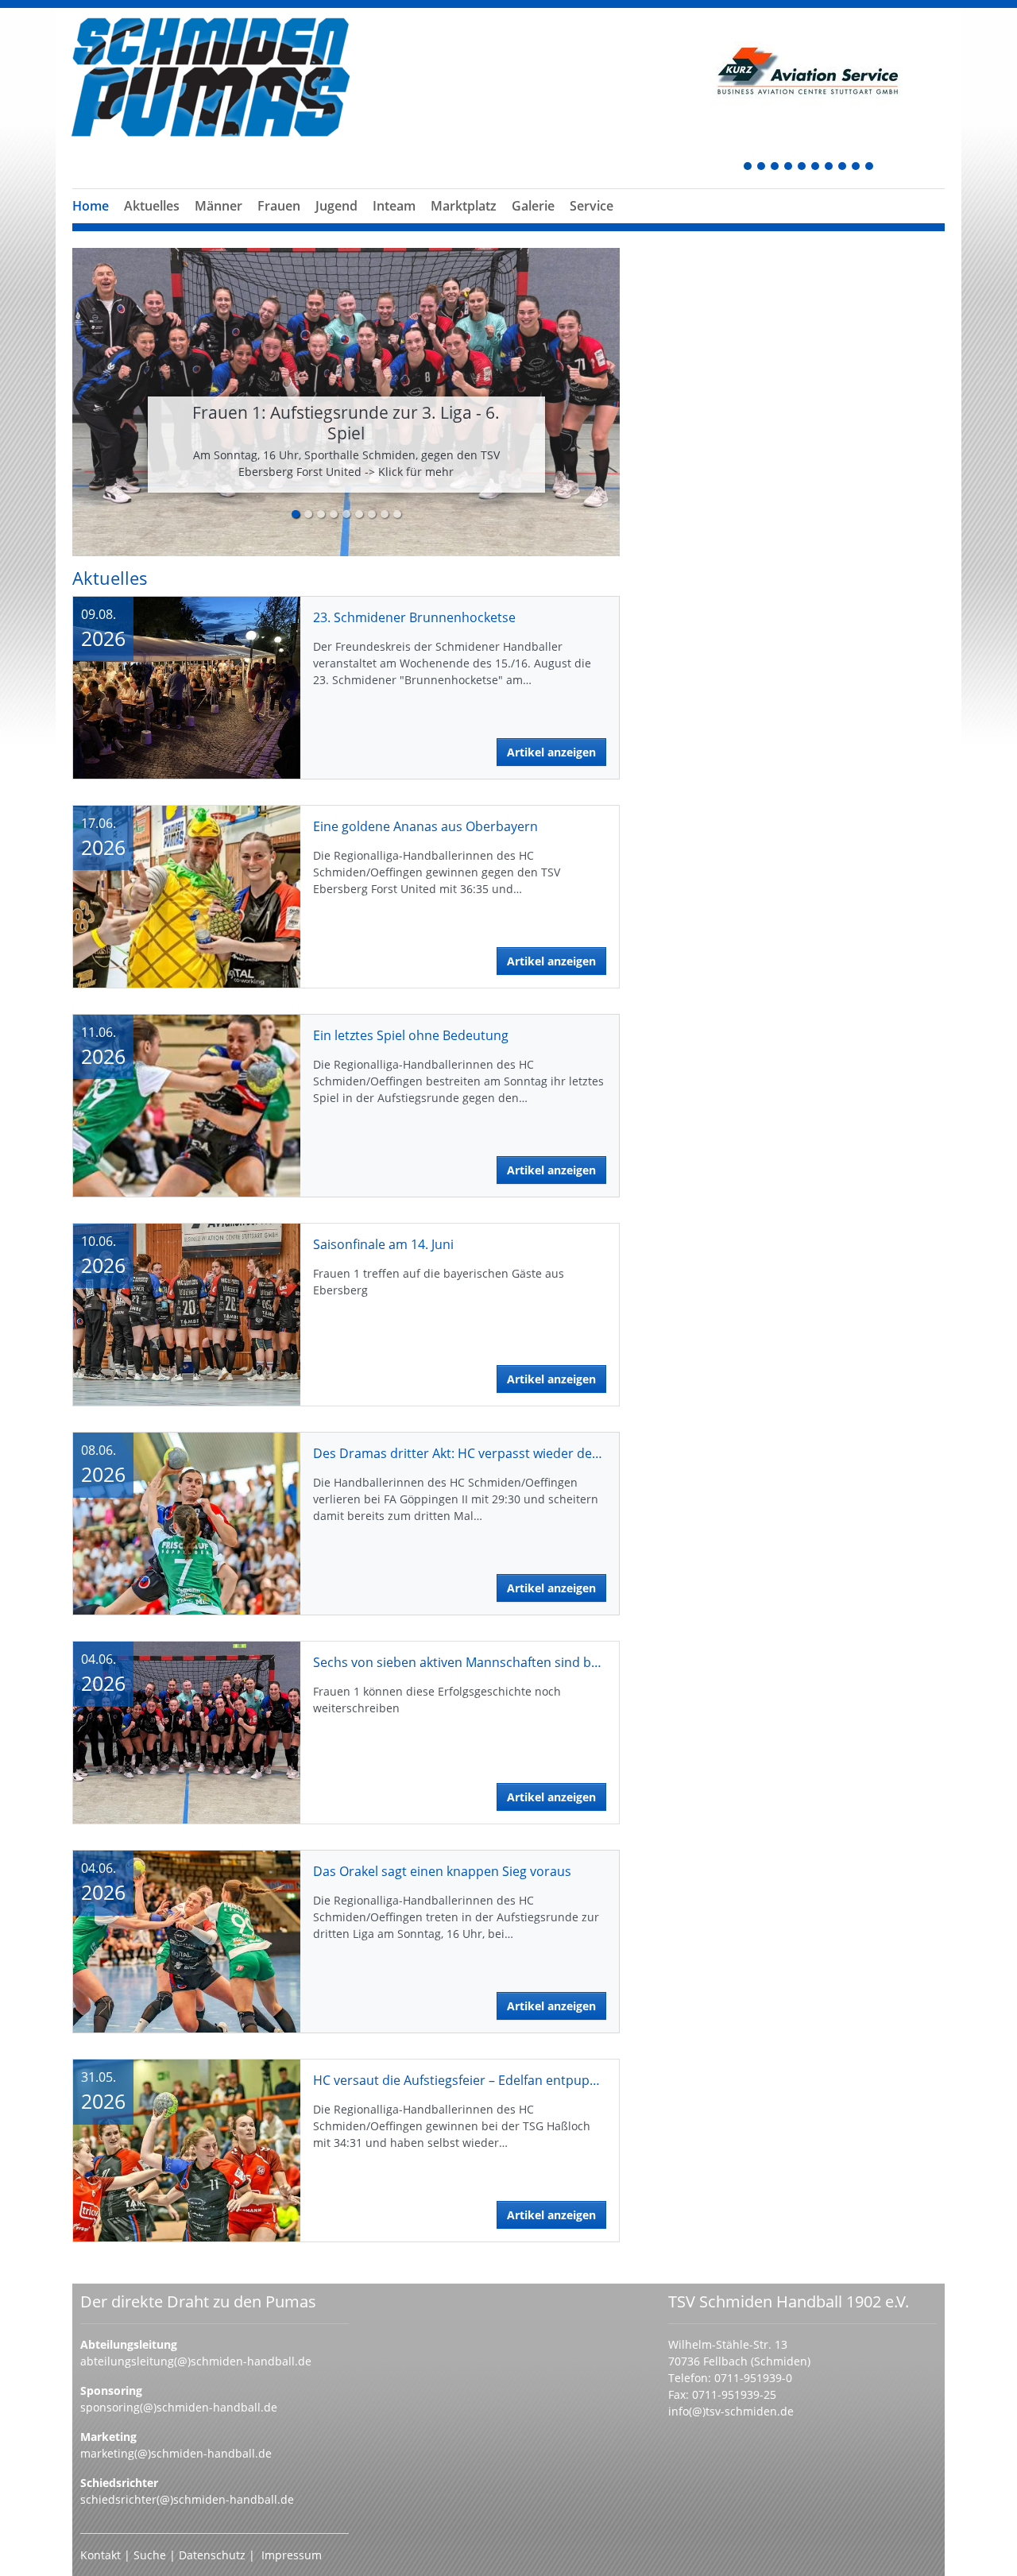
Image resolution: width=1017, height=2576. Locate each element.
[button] (218, 225)
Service (592, 206)
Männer (218, 206)
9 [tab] (857, 167)
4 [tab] (789, 167)
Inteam (394, 206)
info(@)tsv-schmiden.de (731, 2411)
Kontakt (101, 2555)
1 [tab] (748, 167)
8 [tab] (843, 167)
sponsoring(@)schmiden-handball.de (179, 2407)
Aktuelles (152, 206)
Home (91, 206)
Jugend (336, 206)
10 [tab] (870, 167)
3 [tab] (775, 167)
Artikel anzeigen (551, 752)
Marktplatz (464, 206)
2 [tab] (762, 167)
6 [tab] (816, 167)
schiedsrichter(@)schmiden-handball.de (187, 2499)
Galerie (533, 206)
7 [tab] (829, 167)
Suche (151, 2555)
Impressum (292, 2555)
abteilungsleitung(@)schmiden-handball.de (196, 2361)
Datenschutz (212, 2555)
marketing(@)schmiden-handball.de (176, 2453)
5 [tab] (802, 167)
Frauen (279, 206)
